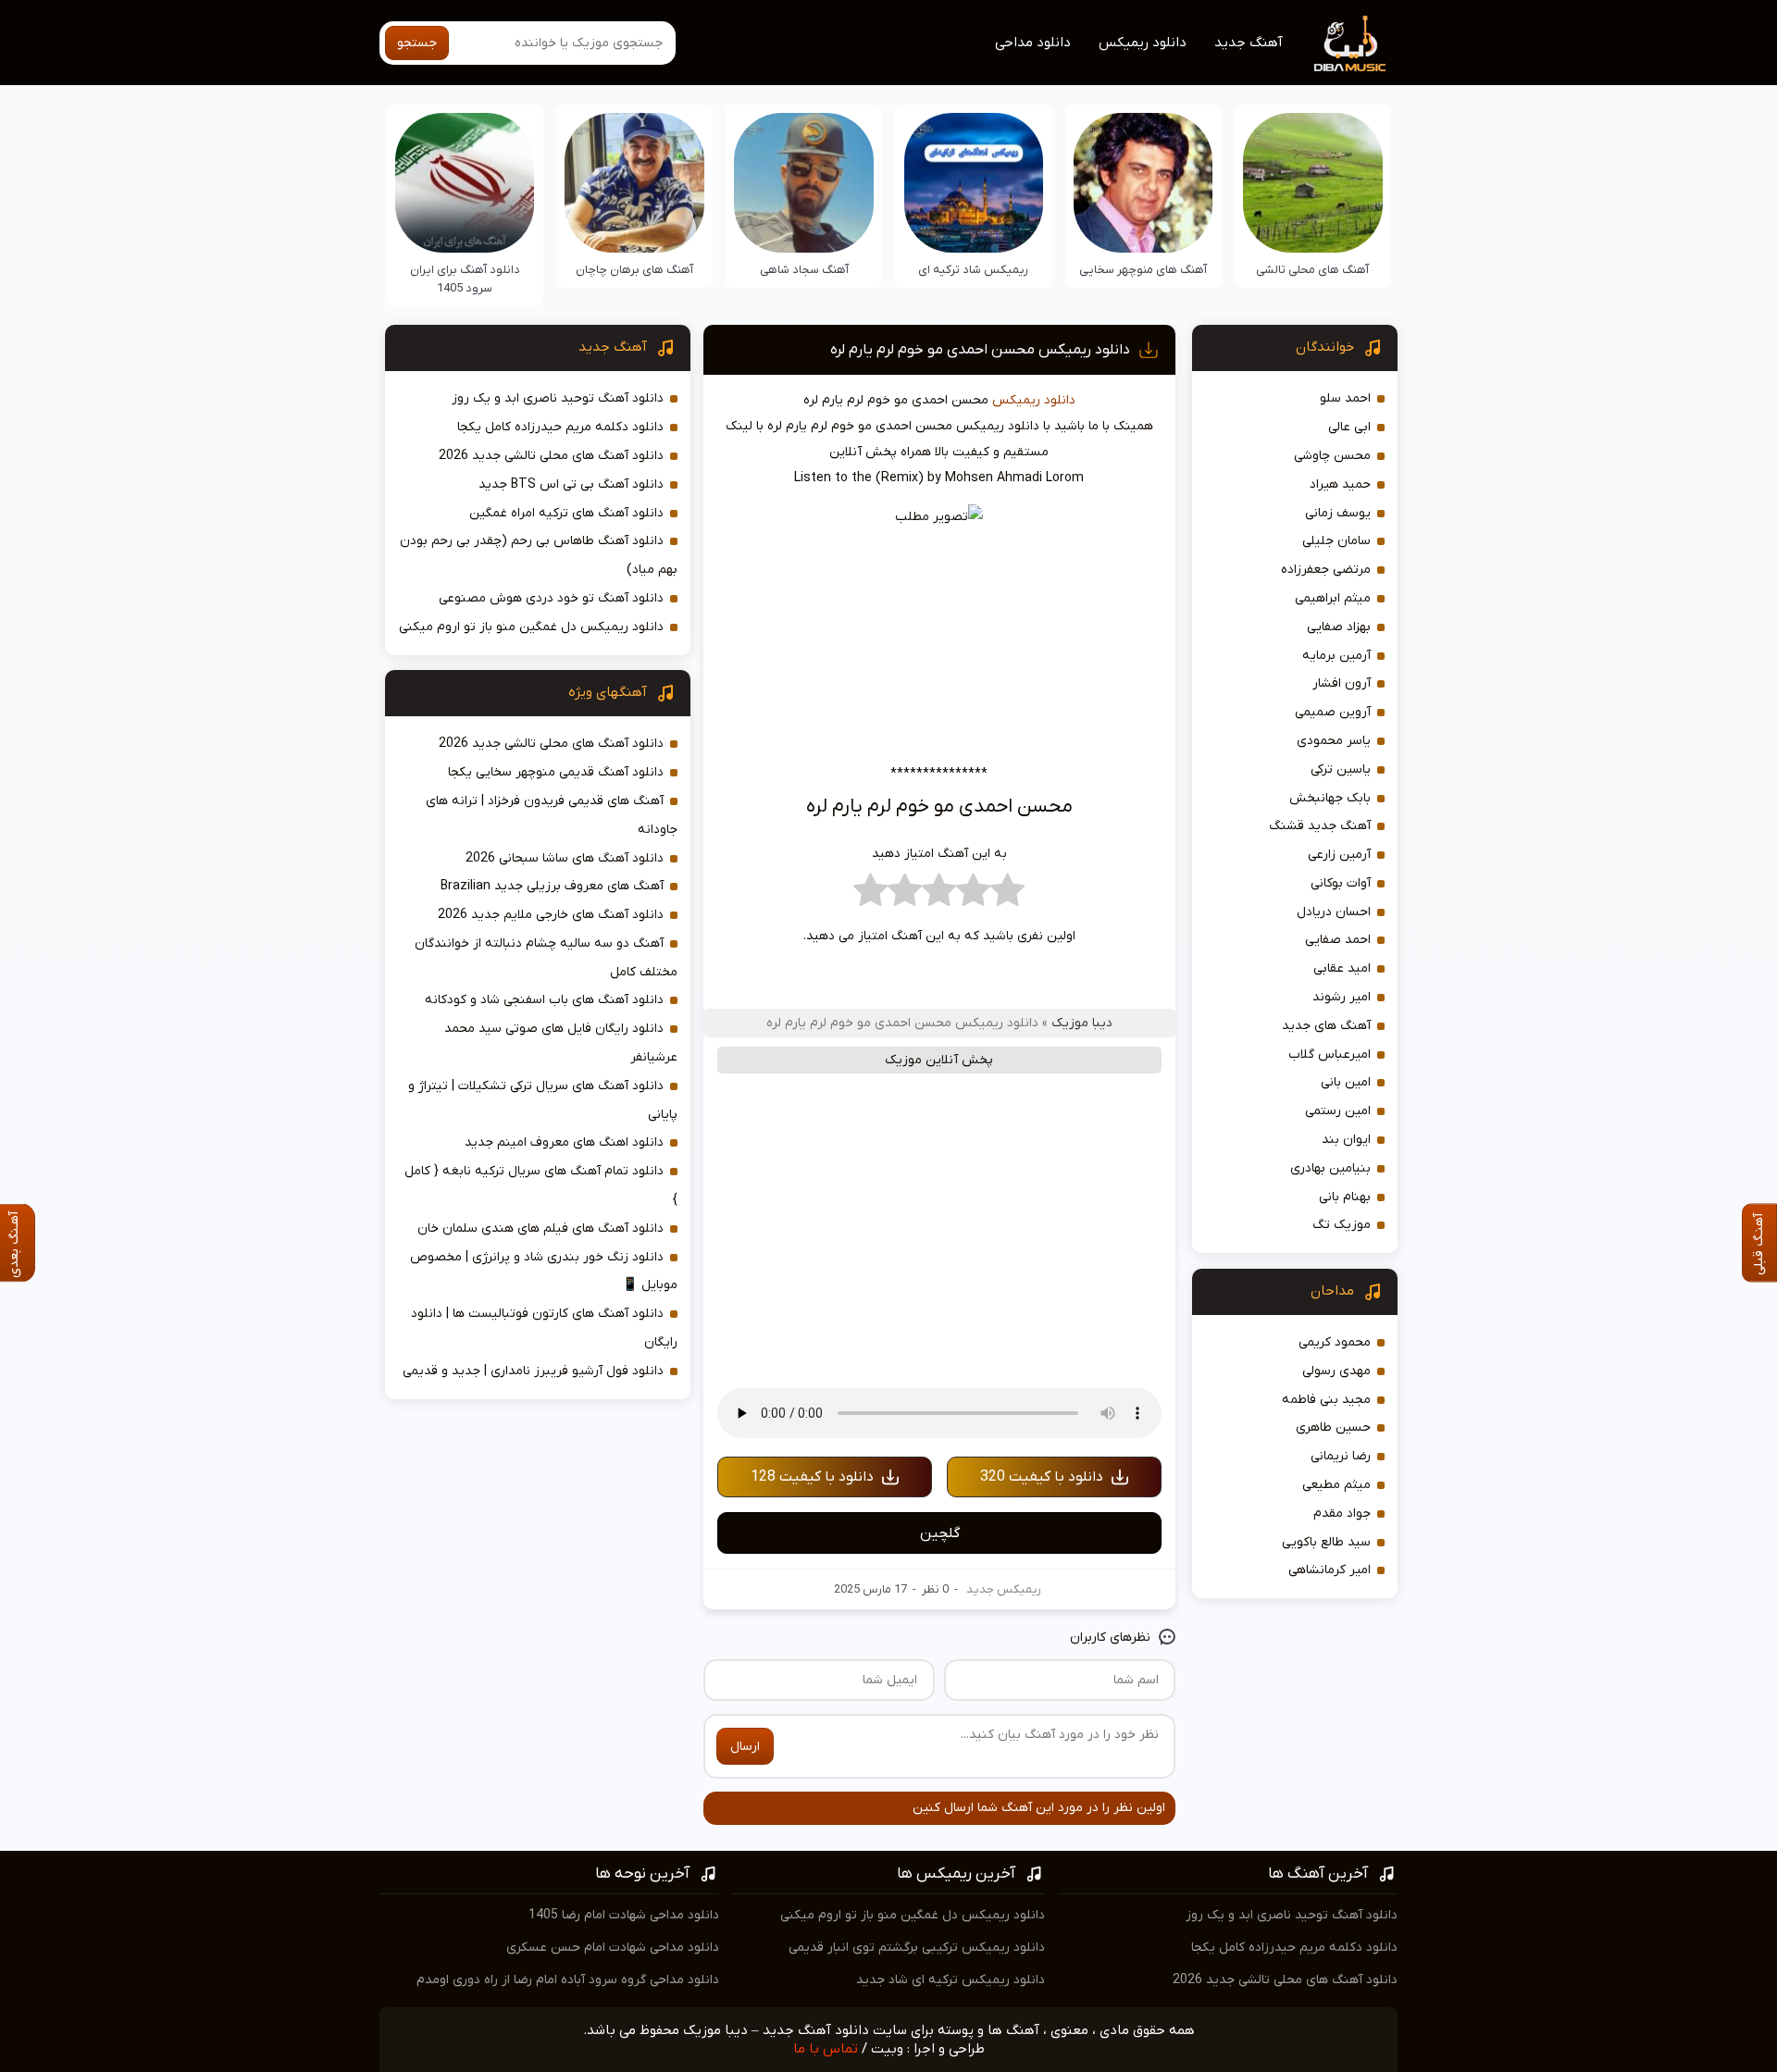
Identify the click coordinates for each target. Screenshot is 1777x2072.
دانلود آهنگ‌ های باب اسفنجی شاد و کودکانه (544, 1000)
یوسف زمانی (1338, 513)
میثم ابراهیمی (1333, 598)
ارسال (745, 1747)
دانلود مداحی (1033, 43)
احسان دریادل (1334, 912)
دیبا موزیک (1082, 1023)
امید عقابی (1342, 968)
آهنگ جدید (1249, 43)
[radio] (1007, 895)
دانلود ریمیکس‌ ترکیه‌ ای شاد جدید (951, 1980)
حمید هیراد (1340, 484)
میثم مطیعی (1336, 1485)
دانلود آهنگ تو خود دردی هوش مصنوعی (551, 598)
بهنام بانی (1345, 1197)
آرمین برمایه (1336, 656)
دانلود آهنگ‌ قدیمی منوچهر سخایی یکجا (556, 772)
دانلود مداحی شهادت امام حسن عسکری (613, 1948)
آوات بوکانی (1341, 883)
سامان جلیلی (1336, 541)
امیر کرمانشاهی (1330, 1570)
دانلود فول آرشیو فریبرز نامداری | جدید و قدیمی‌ (533, 1371)
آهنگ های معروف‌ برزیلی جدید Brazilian (552, 886)
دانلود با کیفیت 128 (812, 1477)
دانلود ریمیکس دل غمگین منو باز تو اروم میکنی (531, 627)
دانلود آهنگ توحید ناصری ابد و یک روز (558, 398)
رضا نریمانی (1341, 1456)
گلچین (940, 1533)
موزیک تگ (1342, 1225)
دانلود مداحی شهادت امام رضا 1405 (624, 1915)
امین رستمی (1338, 1111)
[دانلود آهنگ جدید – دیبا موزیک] (1350, 43)
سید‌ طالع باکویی (1326, 1542)
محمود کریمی (1335, 1342)
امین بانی (1346, 1082)
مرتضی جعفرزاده (1326, 570)
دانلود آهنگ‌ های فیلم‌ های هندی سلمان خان (541, 1228)
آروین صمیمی (1333, 712)
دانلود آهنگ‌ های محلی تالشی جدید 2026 (551, 456)
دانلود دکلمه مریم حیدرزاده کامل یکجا (560, 427)
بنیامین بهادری (1330, 1168)
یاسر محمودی (1334, 741)
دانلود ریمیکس (1143, 43)
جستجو (417, 43)
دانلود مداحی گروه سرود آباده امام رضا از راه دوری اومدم (568, 1980)
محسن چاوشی (1332, 456)
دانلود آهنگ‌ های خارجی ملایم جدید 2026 (551, 915)
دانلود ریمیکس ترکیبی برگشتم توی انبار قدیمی (917, 1948)
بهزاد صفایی (1339, 627)
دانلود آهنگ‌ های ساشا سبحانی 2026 (565, 858)
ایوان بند (1346, 1140)
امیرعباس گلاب (1330, 1055)
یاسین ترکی (1341, 769)
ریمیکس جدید (1004, 1589)
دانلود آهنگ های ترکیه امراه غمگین (566, 513)
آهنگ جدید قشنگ (1320, 826)
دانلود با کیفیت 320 (1042, 1477)
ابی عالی (1349, 427)
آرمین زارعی (1339, 855)
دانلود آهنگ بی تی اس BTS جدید (571, 484)
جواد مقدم (1342, 1514)
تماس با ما (826, 2049)
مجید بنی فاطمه (1326, 1400)
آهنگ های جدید (1326, 1026)
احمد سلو (1345, 398)
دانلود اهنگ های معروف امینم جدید (564, 1142)
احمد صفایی (1338, 940)
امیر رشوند (1342, 997)
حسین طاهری (1333, 1427)
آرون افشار (1342, 683)
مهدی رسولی (1336, 1371)
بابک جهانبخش (1330, 798)
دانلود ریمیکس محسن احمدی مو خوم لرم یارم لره (980, 350)
